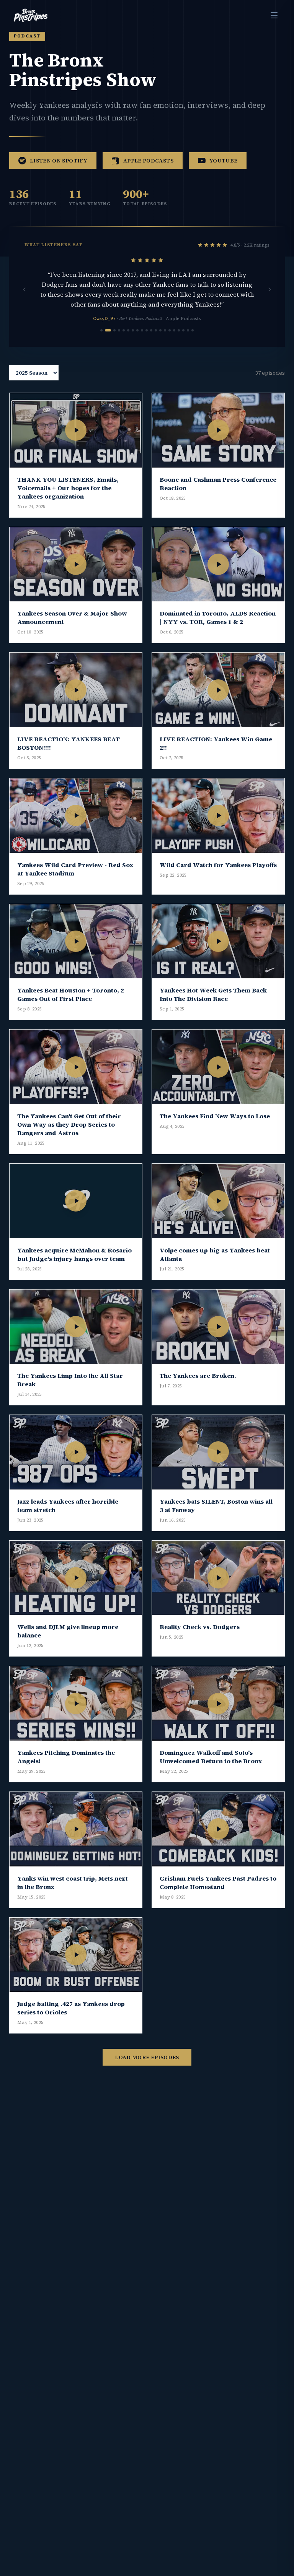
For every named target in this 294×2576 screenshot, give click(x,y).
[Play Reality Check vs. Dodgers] (218, 1578)
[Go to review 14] (165, 330)
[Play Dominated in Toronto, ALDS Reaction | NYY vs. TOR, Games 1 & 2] (218, 564)
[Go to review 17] (179, 330)
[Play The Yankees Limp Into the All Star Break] (76, 1327)
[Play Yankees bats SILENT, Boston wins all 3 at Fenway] (218, 1452)
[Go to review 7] (133, 330)
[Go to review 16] (174, 330)
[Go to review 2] (108, 330)
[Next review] (269, 289)
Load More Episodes (147, 2057)
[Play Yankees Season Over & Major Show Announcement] (76, 564)
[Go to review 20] (193, 330)
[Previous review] (24, 289)
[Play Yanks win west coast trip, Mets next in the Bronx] (76, 1829)
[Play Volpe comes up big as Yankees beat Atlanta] (218, 1201)
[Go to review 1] (101, 330)
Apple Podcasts (148, 161)
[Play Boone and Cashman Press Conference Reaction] (218, 430)
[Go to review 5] (124, 330)
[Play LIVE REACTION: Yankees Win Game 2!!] (218, 690)
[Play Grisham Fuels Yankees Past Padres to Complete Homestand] (218, 1829)
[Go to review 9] (142, 330)
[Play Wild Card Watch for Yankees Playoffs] (218, 816)
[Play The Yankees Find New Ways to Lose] (218, 1067)
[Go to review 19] (188, 330)
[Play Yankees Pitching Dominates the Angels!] (76, 1703)
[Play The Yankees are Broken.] (218, 1327)
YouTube (223, 161)
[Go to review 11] (151, 330)
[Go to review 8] (137, 330)
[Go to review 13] (160, 330)
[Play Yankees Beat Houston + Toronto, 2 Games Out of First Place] (76, 941)
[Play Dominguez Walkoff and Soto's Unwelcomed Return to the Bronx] (218, 1703)
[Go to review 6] (128, 330)
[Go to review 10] (147, 330)
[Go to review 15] (170, 330)
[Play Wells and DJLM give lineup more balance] (76, 1578)
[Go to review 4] (119, 330)
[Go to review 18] (183, 330)
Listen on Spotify (59, 161)
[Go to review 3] (114, 330)
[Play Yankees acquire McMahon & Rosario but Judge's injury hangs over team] (76, 1201)
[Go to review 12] (156, 330)
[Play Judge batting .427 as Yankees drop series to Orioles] (76, 1955)
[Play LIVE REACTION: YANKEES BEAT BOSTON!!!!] (76, 690)
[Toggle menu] (274, 15)
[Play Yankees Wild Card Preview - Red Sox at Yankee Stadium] (76, 816)
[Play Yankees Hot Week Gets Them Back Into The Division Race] (218, 941)
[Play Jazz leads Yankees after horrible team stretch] (76, 1452)
